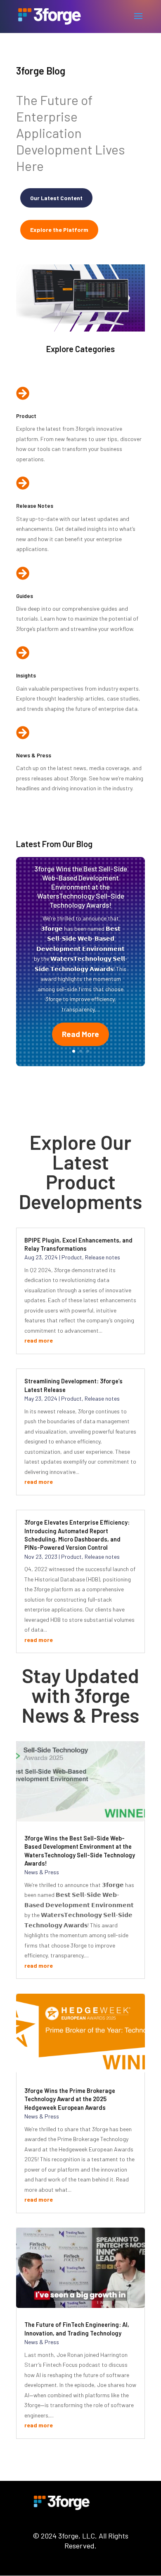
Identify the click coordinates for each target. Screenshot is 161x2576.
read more (39, 1340)
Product (26, 416)
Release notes (103, 1257)
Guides (25, 596)
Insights (26, 675)
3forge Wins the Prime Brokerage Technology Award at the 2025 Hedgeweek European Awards (70, 2099)
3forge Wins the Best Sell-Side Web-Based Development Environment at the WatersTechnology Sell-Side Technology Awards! (81, 887)
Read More (80, 1034)
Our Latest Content (56, 198)
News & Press (34, 755)
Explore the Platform (59, 230)
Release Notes (35, 506)
